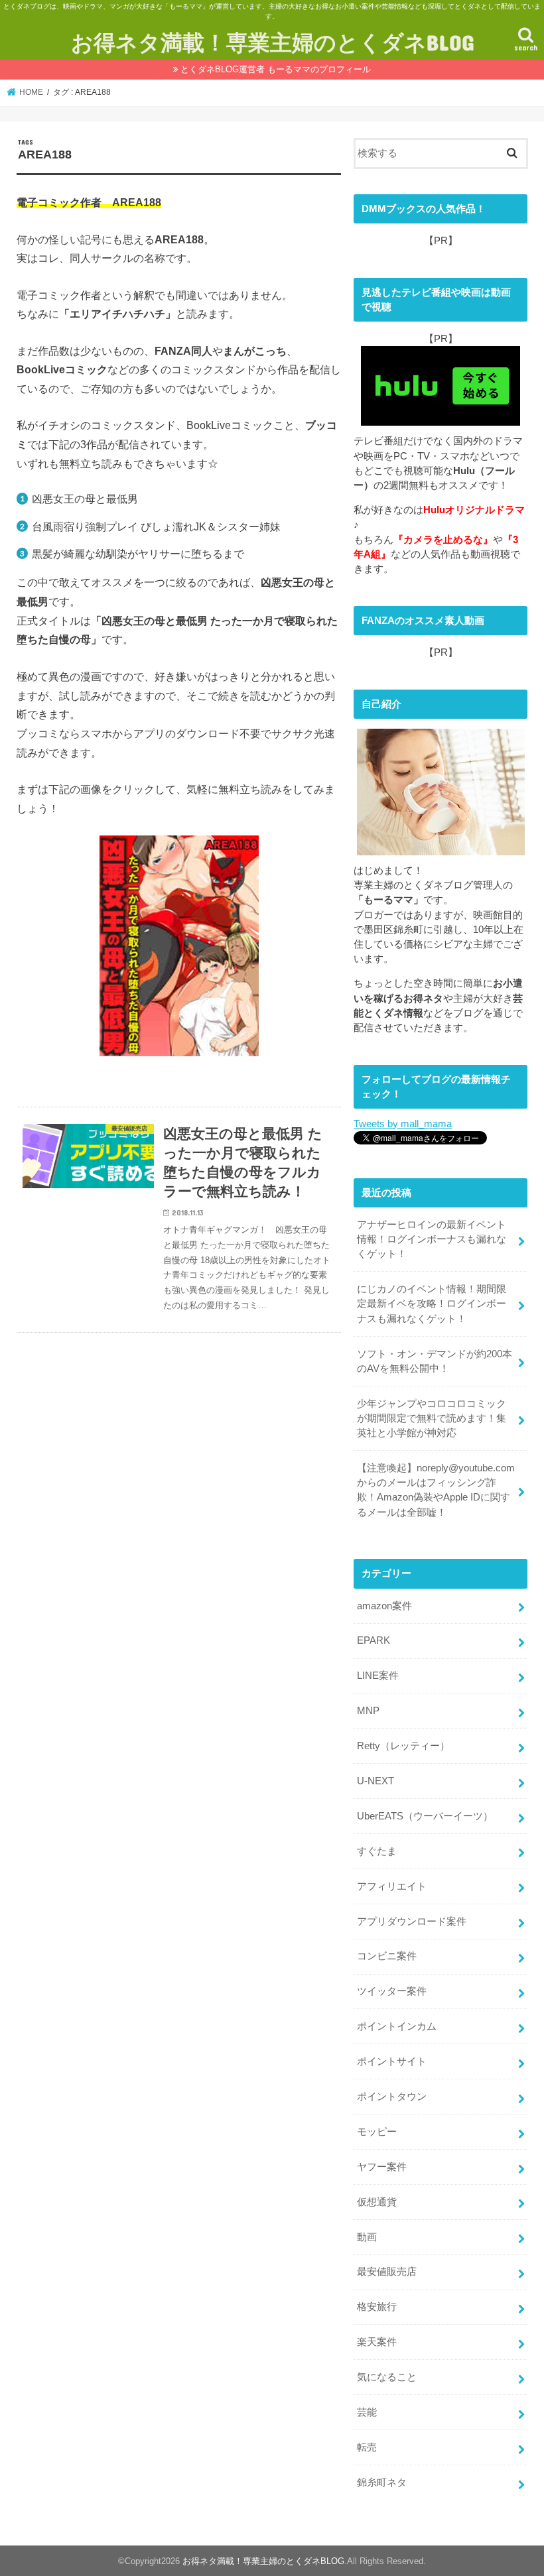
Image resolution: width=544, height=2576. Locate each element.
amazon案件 (384, 1606)
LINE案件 (378, 1676)
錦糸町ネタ (382, 2483)
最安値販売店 (387, 2272)
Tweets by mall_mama (403, 1124)
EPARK (374, 1640)
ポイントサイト (392, 2061)
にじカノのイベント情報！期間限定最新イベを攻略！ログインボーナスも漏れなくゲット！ (432, 1304)
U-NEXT (375, 1781)
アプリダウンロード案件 (412, 1922)
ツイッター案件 (392, 1991)
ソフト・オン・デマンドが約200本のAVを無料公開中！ (435, 1361)
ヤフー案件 (382, 2167)
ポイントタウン (392, 2097)
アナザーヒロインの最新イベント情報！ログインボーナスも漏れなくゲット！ (432, 1239)
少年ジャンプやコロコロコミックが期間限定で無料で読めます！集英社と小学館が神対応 (432, 1418)
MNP (368, 1711)
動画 (367, 2237)
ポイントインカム (397, 2026)
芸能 (367, 2412)
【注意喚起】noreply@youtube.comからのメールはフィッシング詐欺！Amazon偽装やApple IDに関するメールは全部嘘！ (436, 1490)
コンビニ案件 (387, 1956)
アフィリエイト (392, 1886)
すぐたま (377, 1851)
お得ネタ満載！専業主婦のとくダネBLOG (272, 42)
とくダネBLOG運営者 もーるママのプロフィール (276, 69)
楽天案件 (377, 2342)
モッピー (377, 2132)
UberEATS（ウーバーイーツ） (425, 1816)
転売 (367, 2447)
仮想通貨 (377, 2202)
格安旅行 (377, 2307)
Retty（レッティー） (403, 1746)
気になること (387, 2377)
